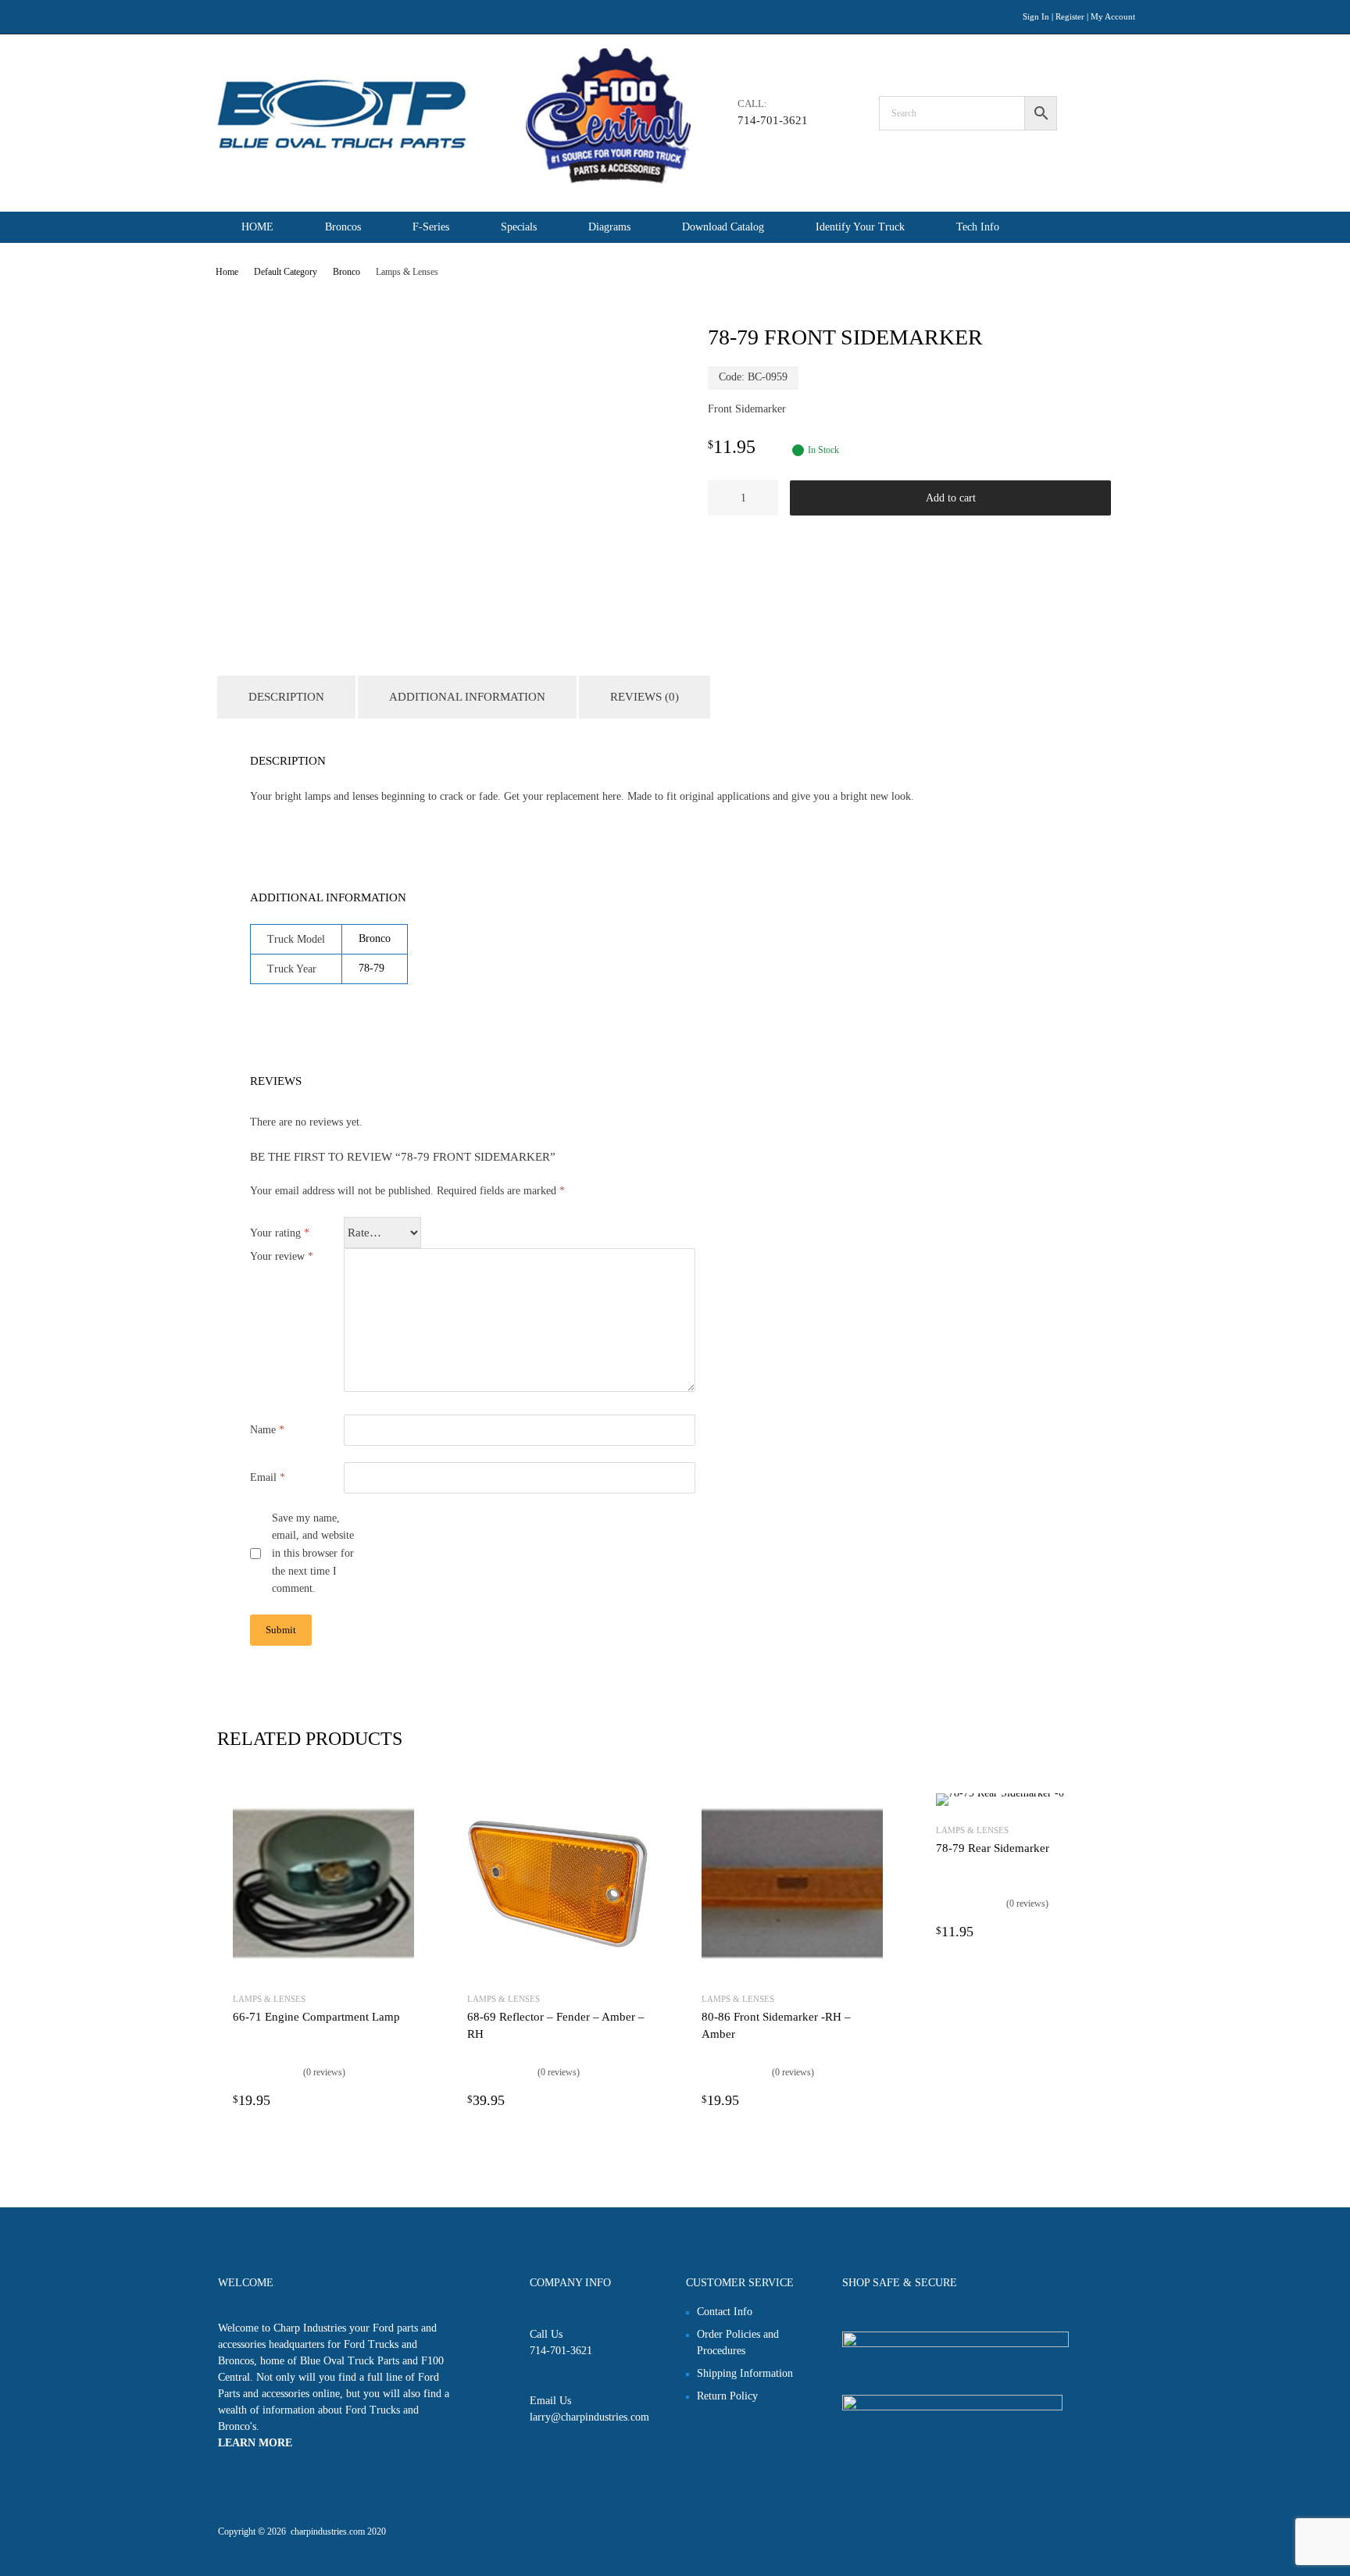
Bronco (346, 272)
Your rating (280, 1233)
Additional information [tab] (467, 697)
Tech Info (978, 227)
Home (227, 272)
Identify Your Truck (860, 227)
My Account (1113, 16)
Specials (519, 227)
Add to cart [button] (405, 2100)
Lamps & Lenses (269, 1999)
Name (267, 1430)
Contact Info (725, 2312)
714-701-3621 (773, 120)
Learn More (255, 2443)
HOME (257, 227)
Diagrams (609, 227)
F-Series (431, 227)
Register (1070, 16)
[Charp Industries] (454, 180)
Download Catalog (723, 227)
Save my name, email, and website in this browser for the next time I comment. (313, 1554)
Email (268, 1477)
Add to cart (951, 498)
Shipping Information (745, 2373)
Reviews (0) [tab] (645, 697)
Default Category (286, 272)
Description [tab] (286, 697)
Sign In (1036, 16)
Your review (282, 1256)
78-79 (371, 968)
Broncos (343, 227)
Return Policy (727, 2396)
